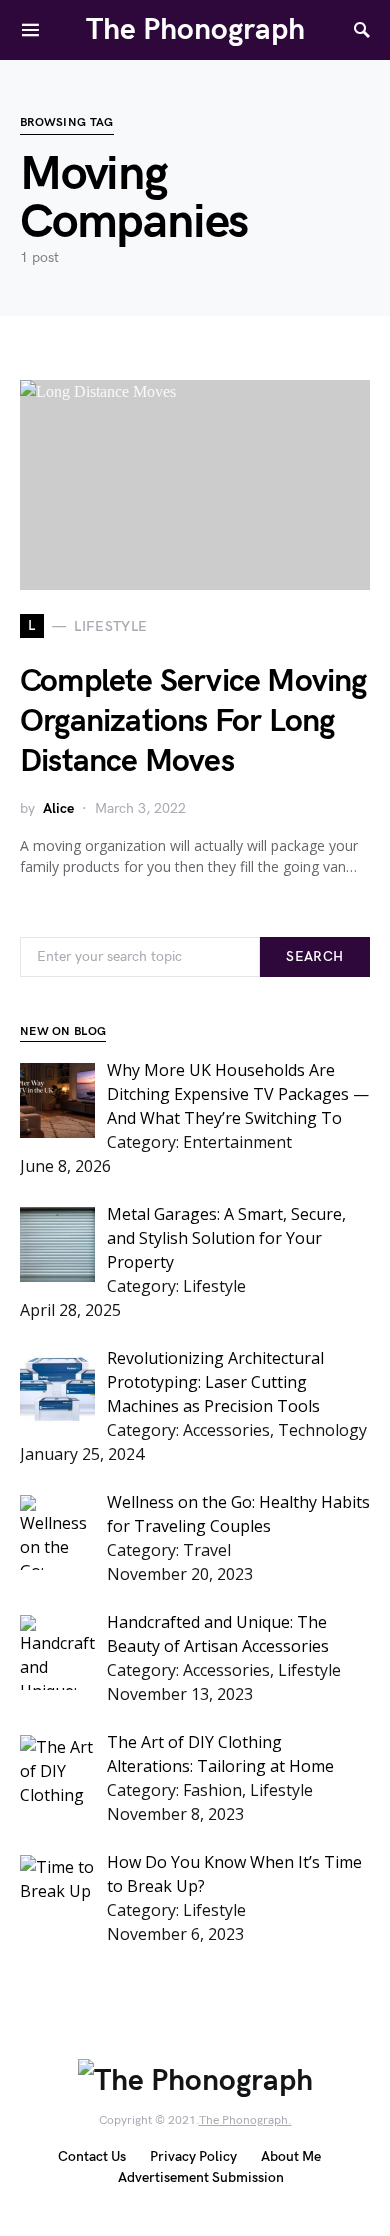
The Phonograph (195, 30)
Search (314, 956)
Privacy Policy (193, 2156)
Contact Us (92, 2156)
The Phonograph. (245, 2120)
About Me (291, 2156)
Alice (58, 808)
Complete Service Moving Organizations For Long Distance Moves (193, 721)
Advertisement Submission (201, 2177)
